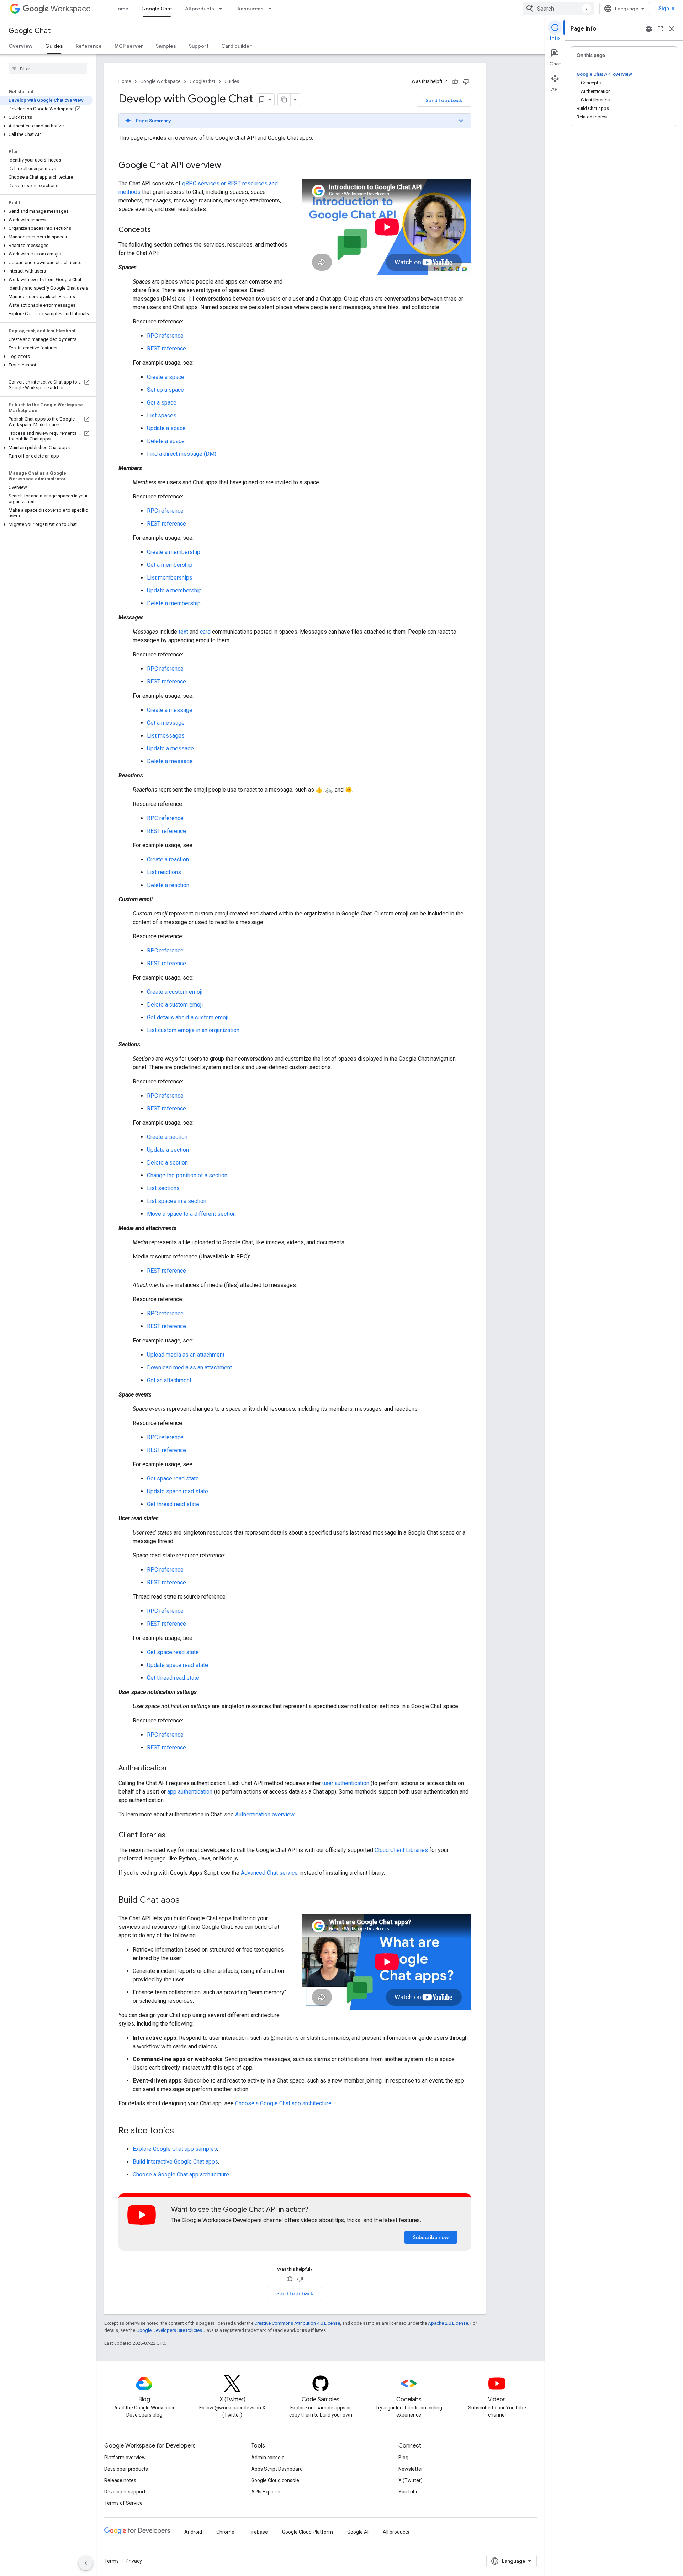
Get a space (162, 403)
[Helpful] (455, 81)
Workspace (71, 9)
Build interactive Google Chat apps (175, 2162)
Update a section (168, 1150)
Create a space (166, 377)
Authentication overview (265, 1814)
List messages (166, 736)
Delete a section (167, 1163)
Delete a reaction (168, 885)
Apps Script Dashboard (277, 2469)
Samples (166, 46)
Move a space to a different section (191, 1214)
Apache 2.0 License (448, 2323)
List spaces (162, 415)
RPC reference (165, 336)
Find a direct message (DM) (182, 454)
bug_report (649, 29)
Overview (20, 46)
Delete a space (166, 441)
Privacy (134, 2561)
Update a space (166, 428)
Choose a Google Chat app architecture (283, 2103)
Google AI (358, 2532)
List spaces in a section (177, 1201)
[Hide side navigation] (86, 2563)
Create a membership (174, 552)
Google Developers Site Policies (169, 2330)
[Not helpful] (466, 81)
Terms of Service (123, 2503)
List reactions (164, 872)
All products (200, 9)
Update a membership (174, 590)
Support (199, 46)
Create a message (170, 710)
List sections (163, 1188)
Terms (112, 2561)
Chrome (225, 2532)
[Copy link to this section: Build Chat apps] (187, 1901)
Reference (89, 46)
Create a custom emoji (175, 992)
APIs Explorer (266, 2492)
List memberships (170, 578)
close (672, 29)
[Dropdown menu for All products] (223, 9)
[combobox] (558, 9)
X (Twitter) (411, 2480)
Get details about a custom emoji (188, 1017)
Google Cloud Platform (308, 2532)
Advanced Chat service (269, 1873)
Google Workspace (160, 81)
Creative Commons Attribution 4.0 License (297, 2323)
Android (193, 2532)
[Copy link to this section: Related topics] (181, 2131)
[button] (46, 117)
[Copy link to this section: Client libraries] (173, 1836)
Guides (54, 46)
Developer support (125, 2492)
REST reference (166, 349)
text (183, 632)
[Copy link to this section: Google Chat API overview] (228, 166)
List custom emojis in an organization (193, 1030)
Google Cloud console (275, 2480)
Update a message (170, 748)
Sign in (666, 9)
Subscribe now (431, 2237)
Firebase (258, 2532)
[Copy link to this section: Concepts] (158, 230)
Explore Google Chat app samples (175, 2149)
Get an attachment (169, 1380)
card (205, 632)
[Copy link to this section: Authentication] (174, 1769)
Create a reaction (168, 859)
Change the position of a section (187, 1175)
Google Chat (157, 9)
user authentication (346, 1783)
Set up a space (165, 390)
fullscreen (660, 29)
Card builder (236, 46)
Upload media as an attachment (186, 1355)
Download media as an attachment (189, 1368)
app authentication (190, 1792)
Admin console (268, 2458)
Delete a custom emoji (175, 1005)
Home (121, 9)
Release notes (120, 2480)
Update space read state (178, 1491)
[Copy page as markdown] (284, 100)
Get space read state (173, 1479)
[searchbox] (48, 69)
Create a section (167, 1137)
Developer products (126, 2469)
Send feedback (444, 100)
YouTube (409, 2492)
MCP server (129, 46)
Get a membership (170, 565)
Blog (403, 2458)
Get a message (166, 723)
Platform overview (125, 2458)
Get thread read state (173, 1504)
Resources (251, 9)
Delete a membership (174, 603)
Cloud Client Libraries (401, 1850)
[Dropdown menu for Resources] (272, 9)
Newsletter (411, 2469)
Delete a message (170, 761)
